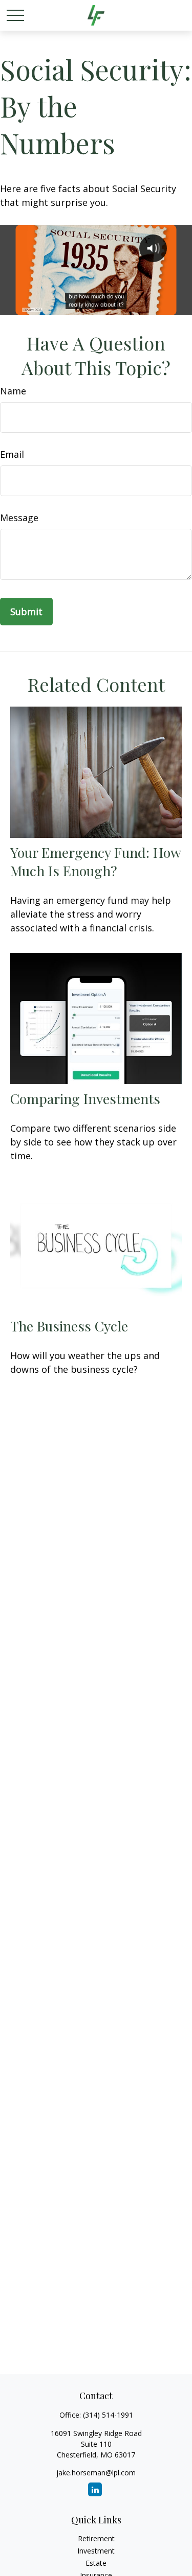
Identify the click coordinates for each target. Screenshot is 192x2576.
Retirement (96, 2538)
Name (13, 391)
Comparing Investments (85, 1098)
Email (12, 454)
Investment (96, 2551)
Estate (96, 2563)
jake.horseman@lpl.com (96, 2473)
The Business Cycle (69, 1326)
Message (19, 518)
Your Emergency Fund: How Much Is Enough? (95, 861)
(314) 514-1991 (108, 2415)
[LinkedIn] (95, 2489)
